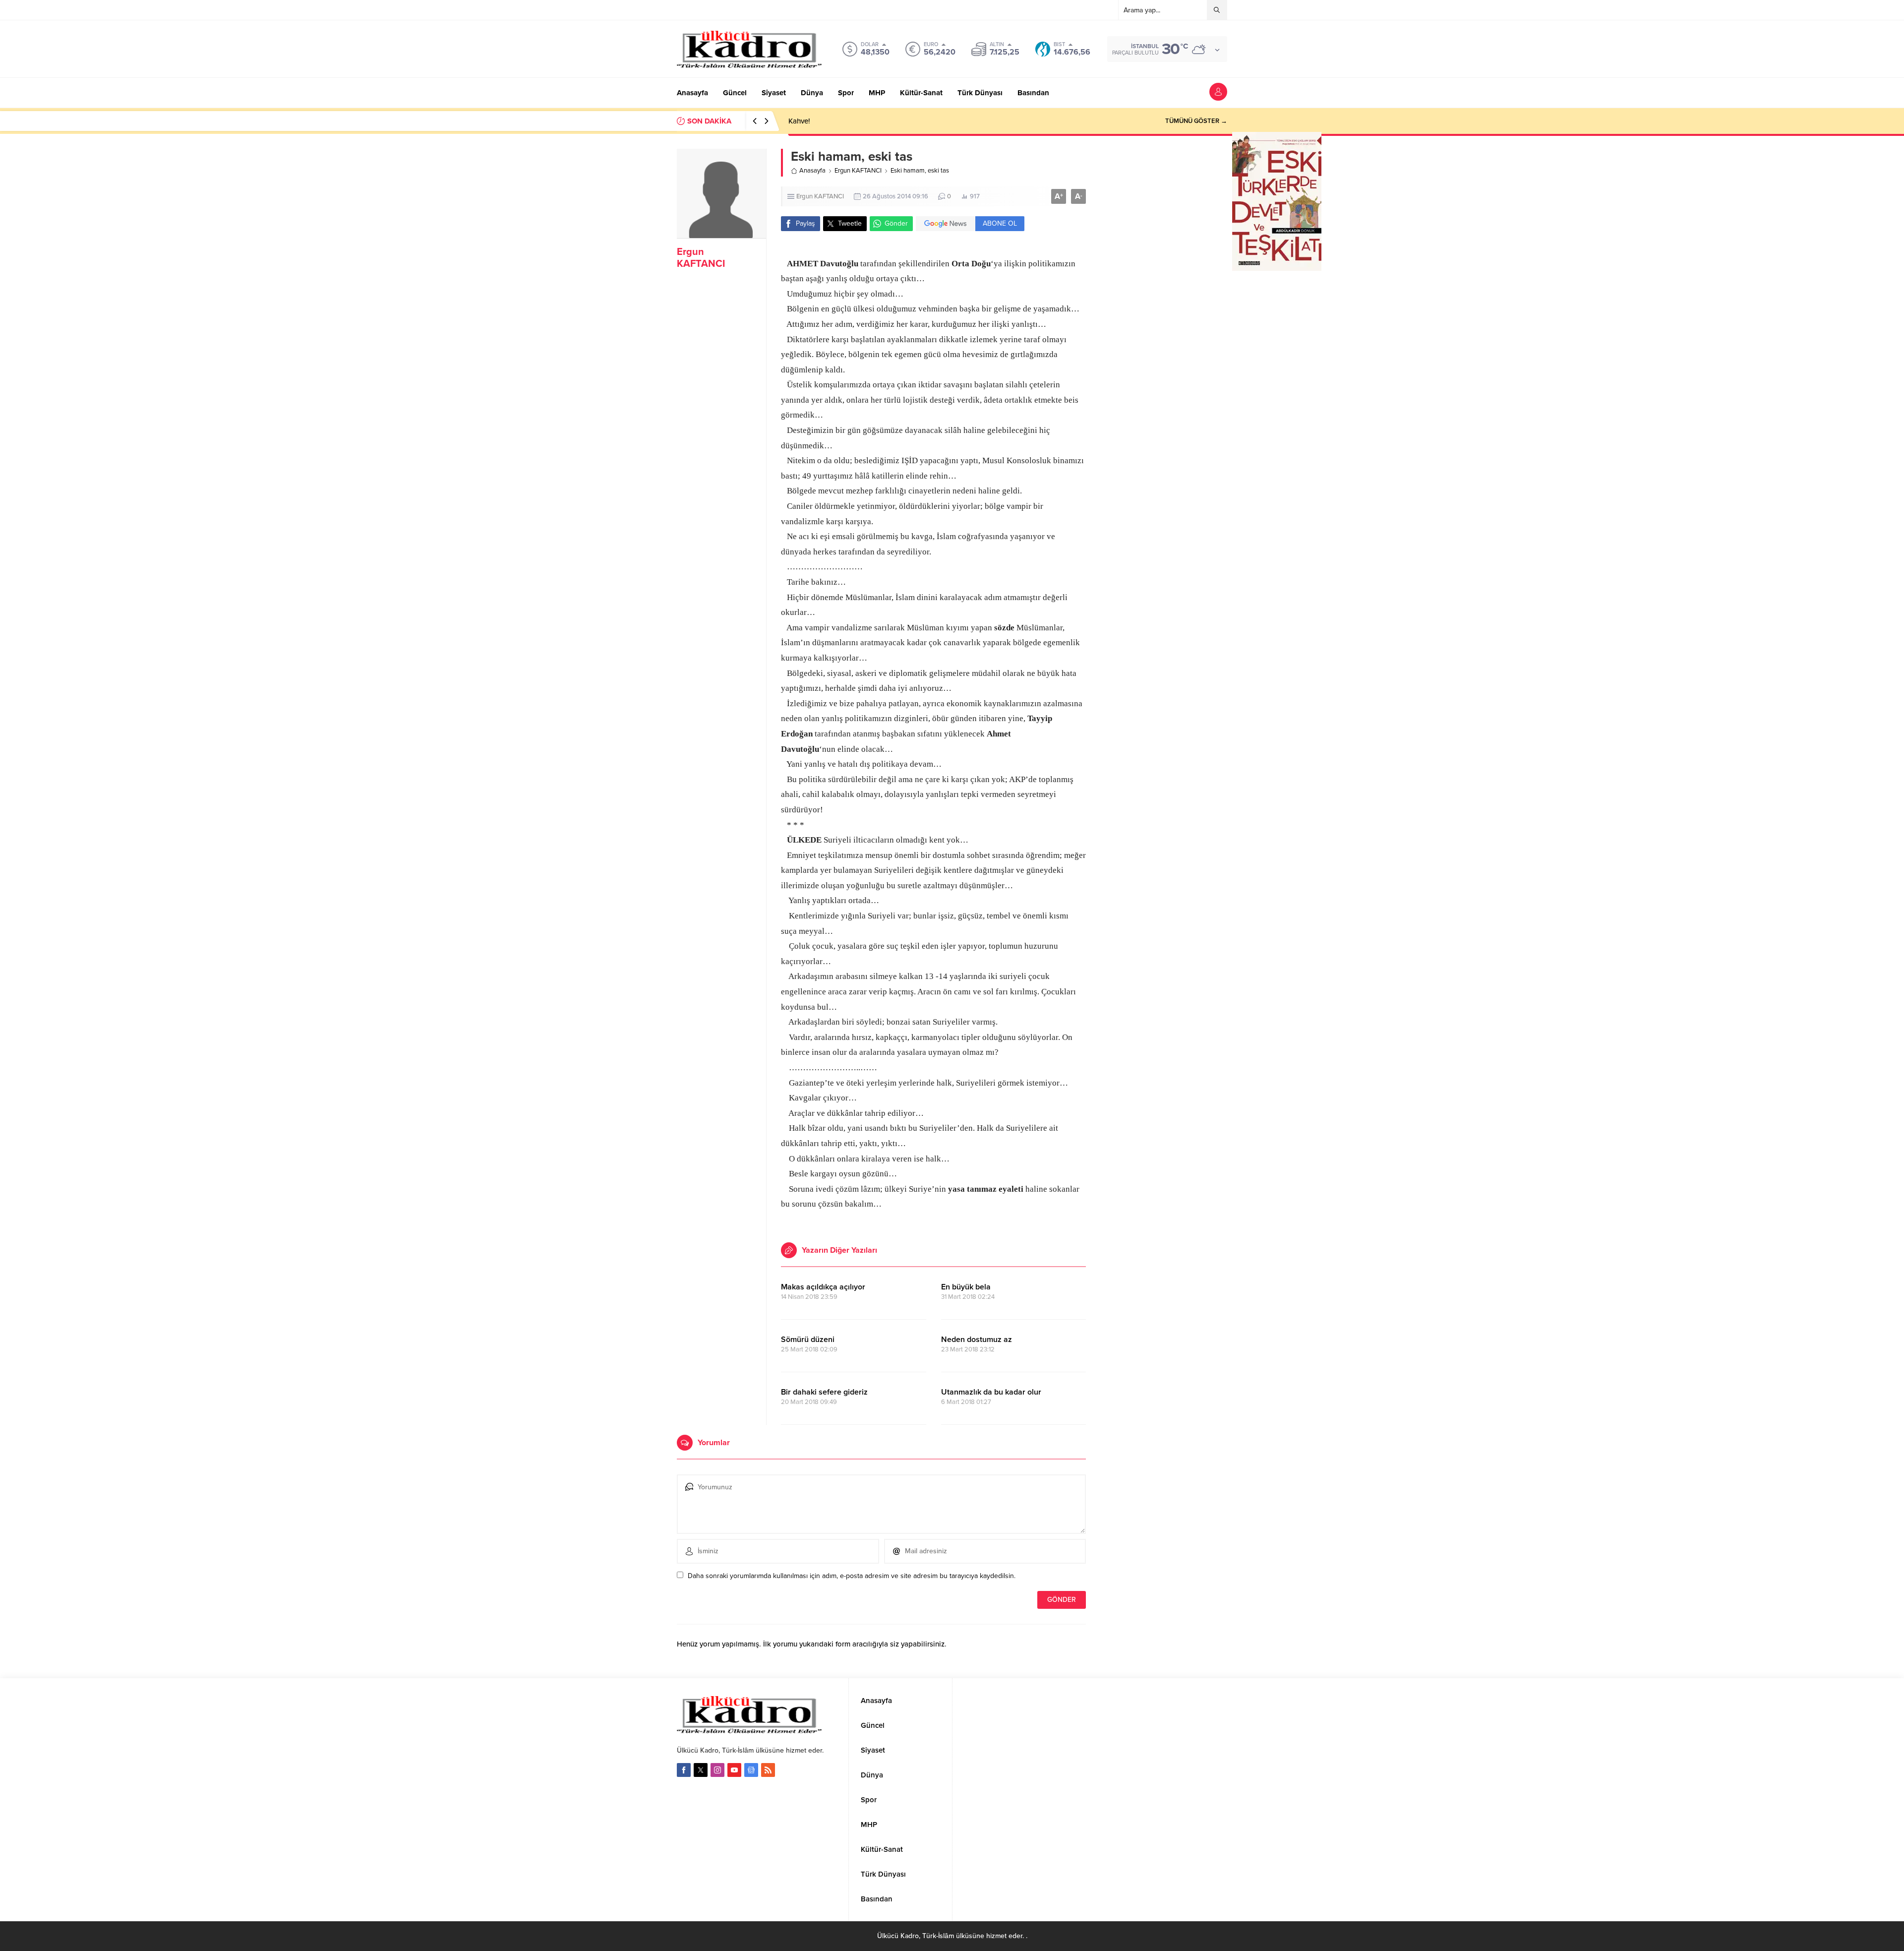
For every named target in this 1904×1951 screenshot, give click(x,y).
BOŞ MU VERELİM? (820, 121)
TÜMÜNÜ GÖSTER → (1196, 121)
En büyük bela (966, 1287)
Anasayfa (812, 171)
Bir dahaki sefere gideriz (824, 1392)
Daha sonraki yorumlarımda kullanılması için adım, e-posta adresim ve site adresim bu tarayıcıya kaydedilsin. (852, 1576)
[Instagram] (717, 1770)
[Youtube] (734, 1770)
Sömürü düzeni (808, 1340)
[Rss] (768, 1770)
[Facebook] (684, 1770)
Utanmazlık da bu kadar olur (991, 1392)
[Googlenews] (751, 1770)
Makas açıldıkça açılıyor (823, 1287)
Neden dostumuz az (977, 1340)
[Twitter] (701, 1770)
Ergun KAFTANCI (701, 258)
